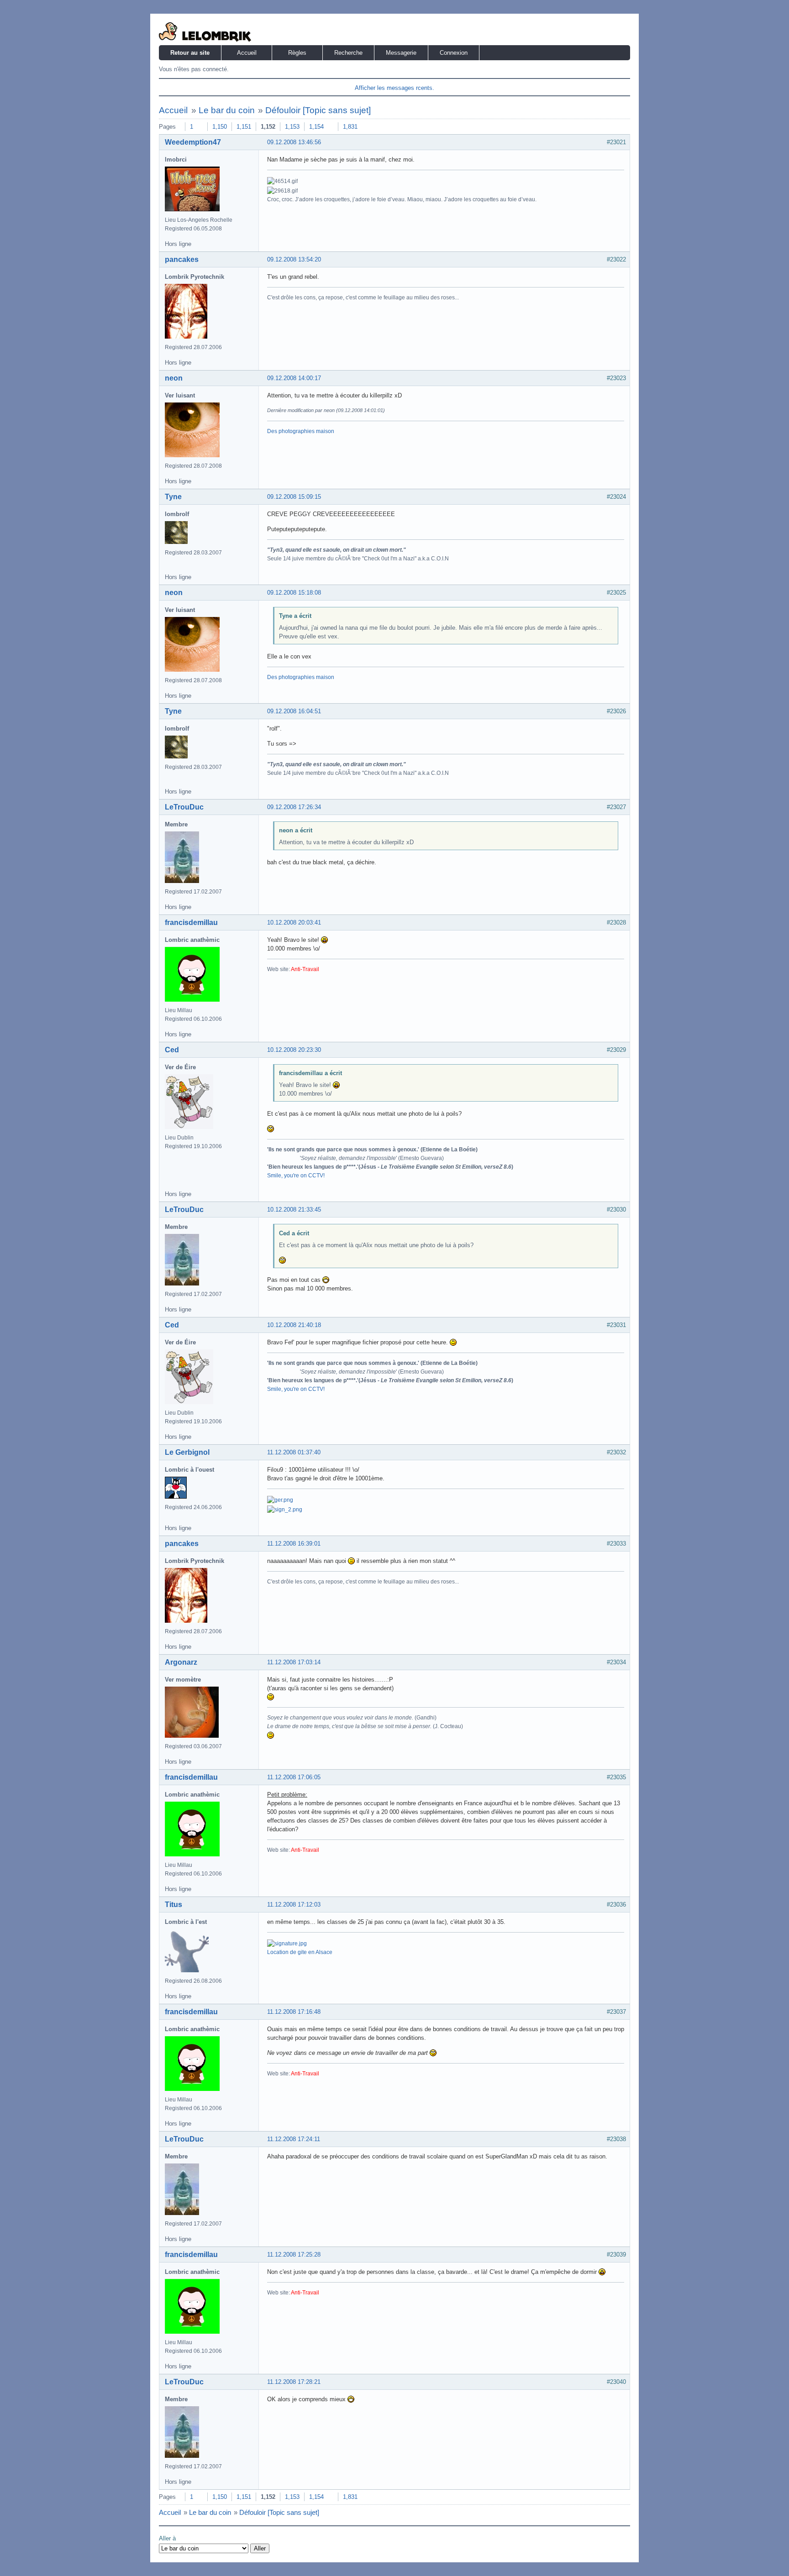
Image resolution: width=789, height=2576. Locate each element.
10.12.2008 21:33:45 (294, 1210)
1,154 (316, 127)
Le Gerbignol (187, 1452)
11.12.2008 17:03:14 (294, 1662)
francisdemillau (191, 922)
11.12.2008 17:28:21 (294, 2382)
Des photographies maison (301, 431)
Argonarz (181, 1662)
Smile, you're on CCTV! (296, 1176)
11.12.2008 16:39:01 (294, 1544)
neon (174, 378)
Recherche (348, 53)
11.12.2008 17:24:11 (294, 2139)
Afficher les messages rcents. (394, 88)
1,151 (244, 127)
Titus (174, 1905)
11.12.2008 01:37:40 (294, 1452)
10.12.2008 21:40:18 (294, 1325)
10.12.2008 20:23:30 (294, 1050)
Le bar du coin (227, 110)
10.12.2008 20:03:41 (294, 922)
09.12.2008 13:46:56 (294, 142)
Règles (297, 53)
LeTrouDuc (184, 807)
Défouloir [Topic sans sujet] (318, 110)
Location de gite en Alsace (300, 1952)
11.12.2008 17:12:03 (294, 1905)
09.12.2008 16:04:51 (294, 711)
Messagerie (401, 53)
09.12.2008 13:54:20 (294, 259)
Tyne (173, 497)
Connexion (454, 53)
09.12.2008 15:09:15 (294, 497)
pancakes (182, 259)
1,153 (292, 127)
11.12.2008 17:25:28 (294, 2255)
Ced (172, 1050)
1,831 (350, 127)
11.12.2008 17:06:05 (294, 1777)
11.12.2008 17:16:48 (294, 2012)
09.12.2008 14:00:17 (294, 378)
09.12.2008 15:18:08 (294, 593)
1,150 (220, 127)
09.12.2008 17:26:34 (294, 807)
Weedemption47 (193, 142)
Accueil (247, 53)
